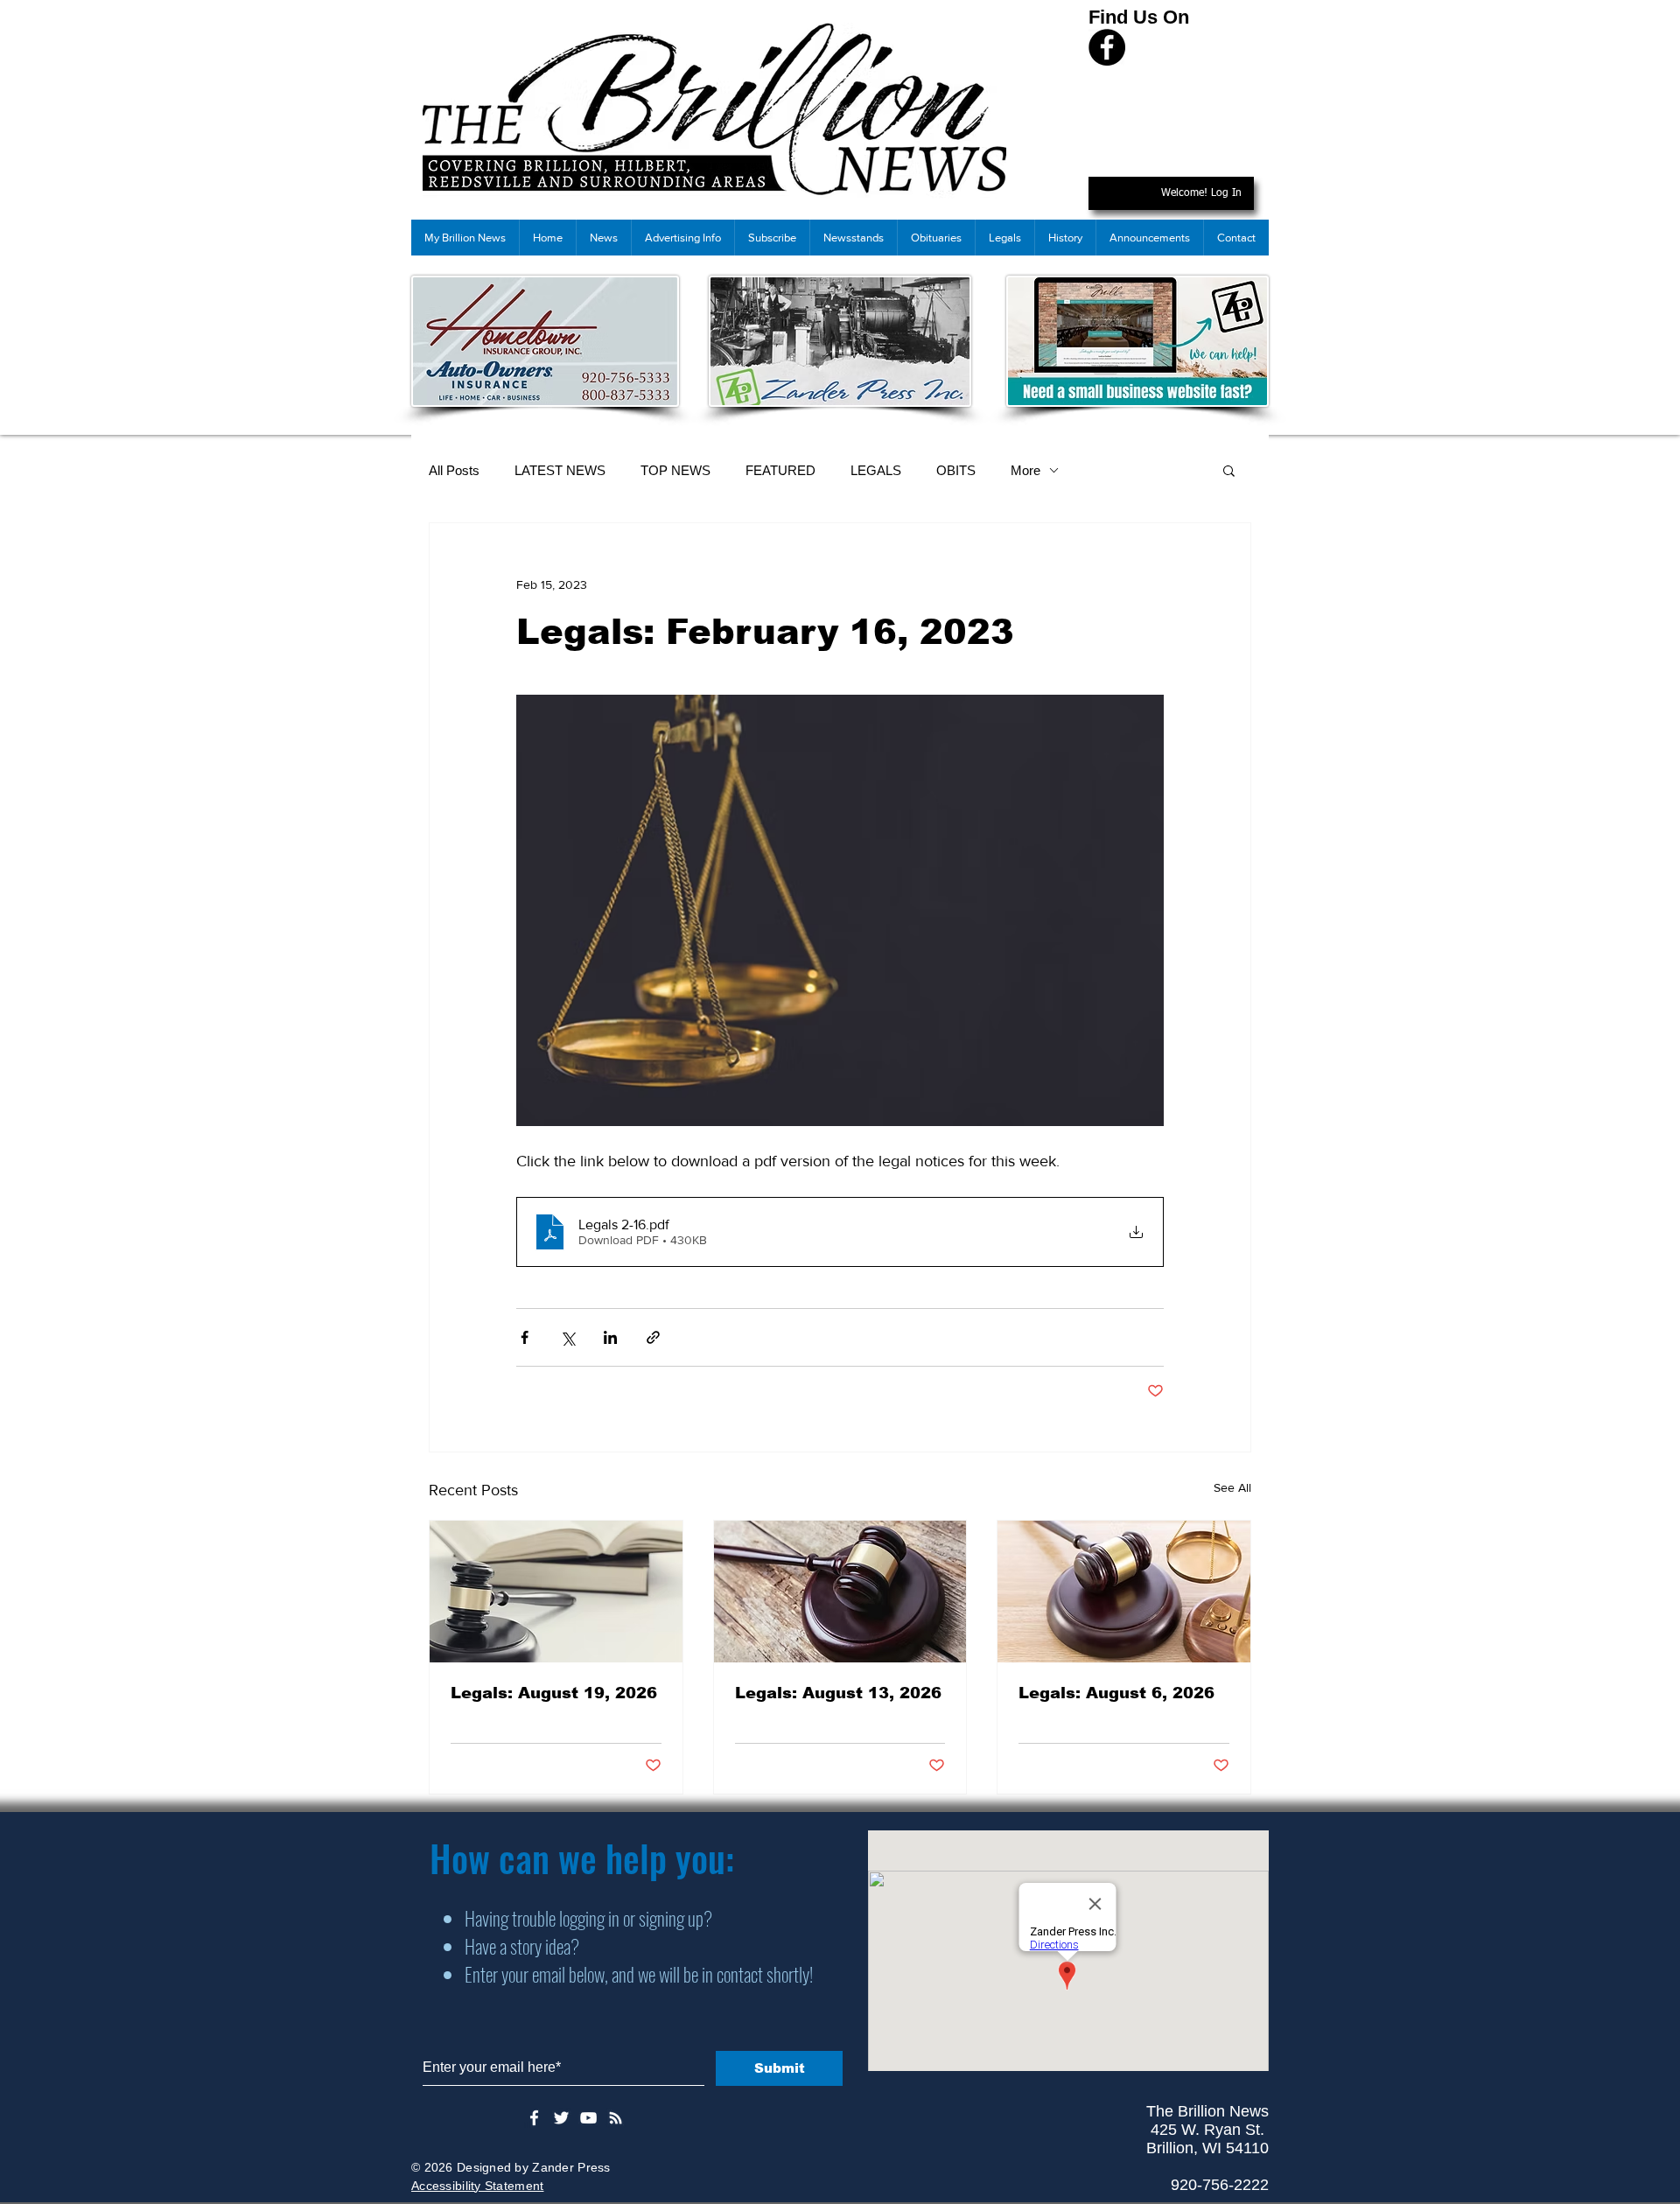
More (1025, 470)
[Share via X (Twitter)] (567, 1337)
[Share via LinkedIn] (610, 1337)
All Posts (454, 470)
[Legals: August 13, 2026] (840, 1592)
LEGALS (876, 470)
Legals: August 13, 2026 (838, 1693)
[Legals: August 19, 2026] (556, 1592)
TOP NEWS (675, 470)
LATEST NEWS (560, 470)
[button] (1229, 470)
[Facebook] (1107, 47)
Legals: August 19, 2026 (554, 1693)
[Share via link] (653, 1337)
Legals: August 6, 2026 (1116, 1693)
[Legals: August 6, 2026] (1124, 1592)
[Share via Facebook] (525, 1337)
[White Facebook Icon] (534, 2118)
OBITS (956, 470)
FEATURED (780, 470)
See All (1232, 1487)
